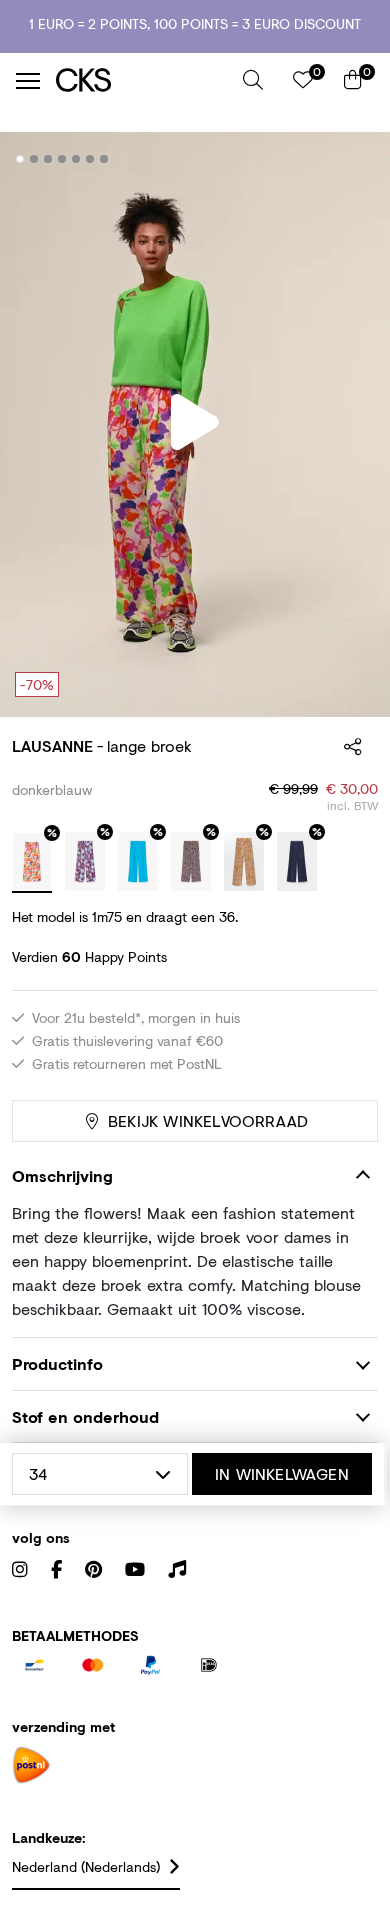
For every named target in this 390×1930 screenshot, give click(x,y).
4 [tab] (62, 159)
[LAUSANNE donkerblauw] (32, 863)
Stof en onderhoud (85, 1416)
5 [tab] (76, 159)
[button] (253, 80)
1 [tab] (20, 159)
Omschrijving (62, 1175)
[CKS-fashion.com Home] (142, 80)
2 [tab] (34, 159)
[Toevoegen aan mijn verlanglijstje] (348, 160)
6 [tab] (90, 159)
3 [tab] (48, 159)
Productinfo (57, 1363)
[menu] (28, 81)
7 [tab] (104, 159)
